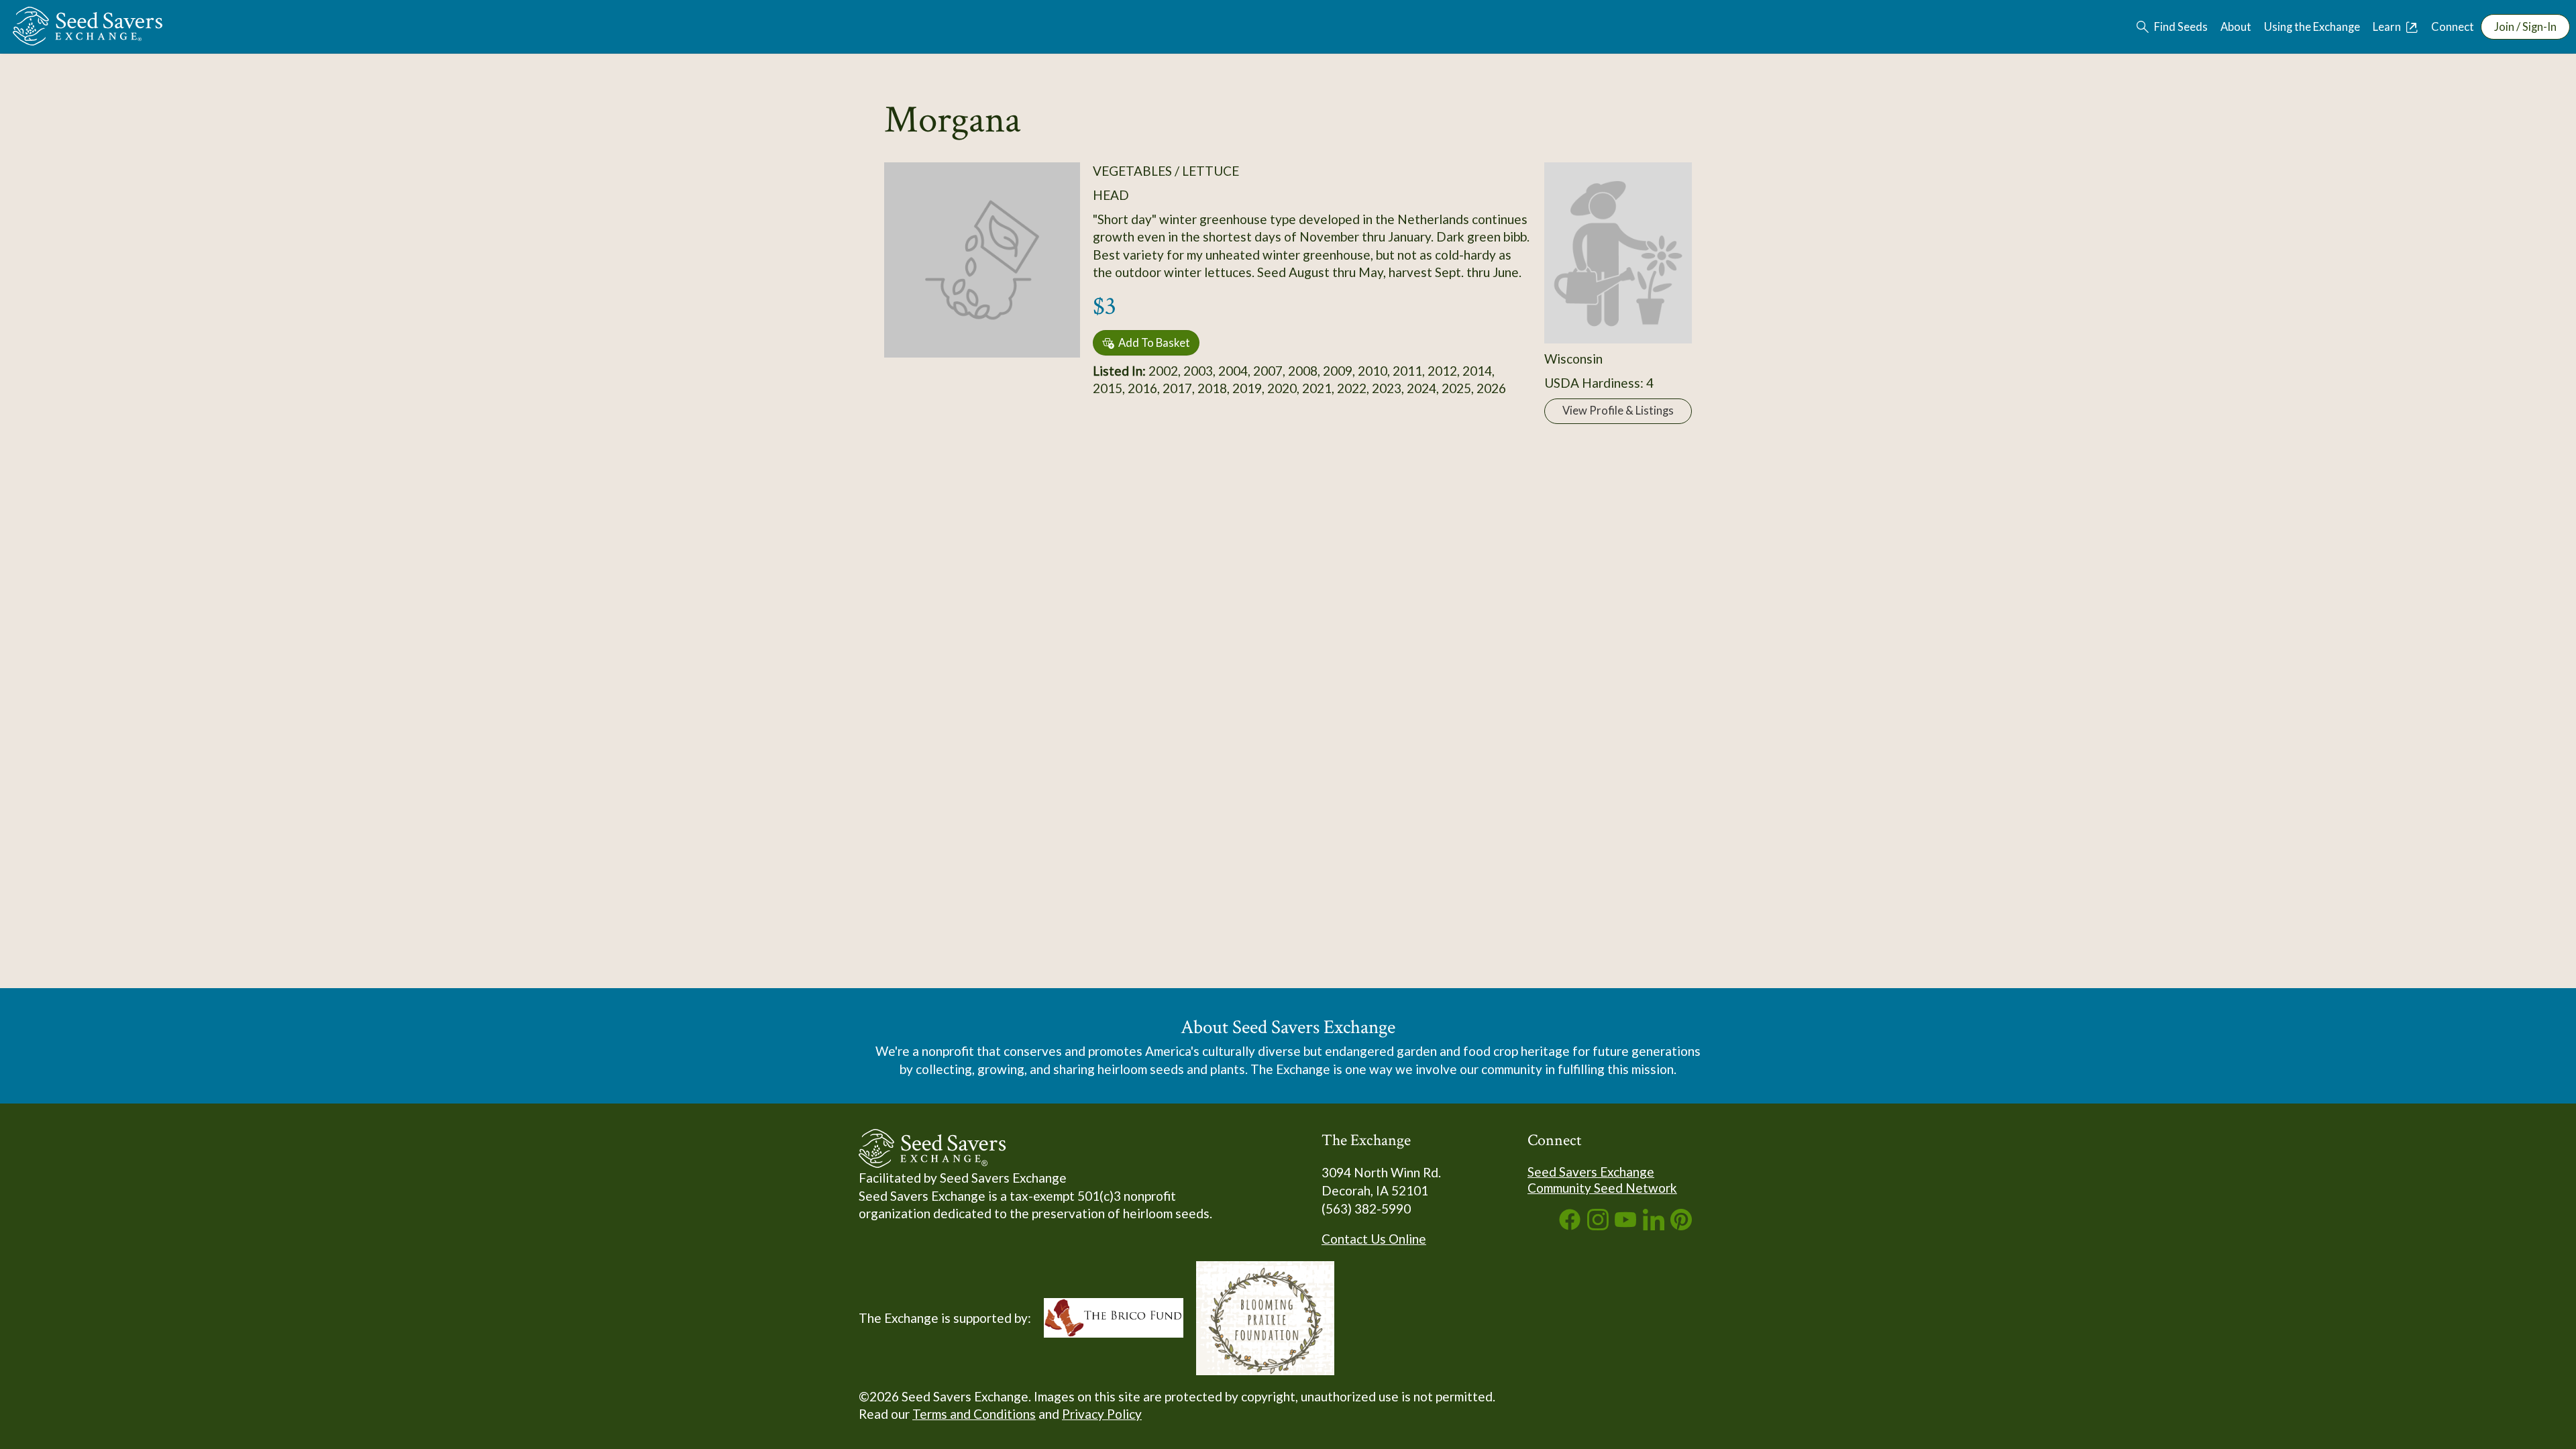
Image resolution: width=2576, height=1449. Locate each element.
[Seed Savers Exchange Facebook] (1570, 1225)
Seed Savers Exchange (1591, 1172)
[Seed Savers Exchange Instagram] (1598, 1225)
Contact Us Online (1374, 1239)
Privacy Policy (1102, 1414)
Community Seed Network (1602, 1188)
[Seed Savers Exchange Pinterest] (1681, 1225)
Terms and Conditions (974, 1414)
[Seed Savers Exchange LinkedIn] (1654, 1225)
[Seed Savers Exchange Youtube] (1625, 1225)
